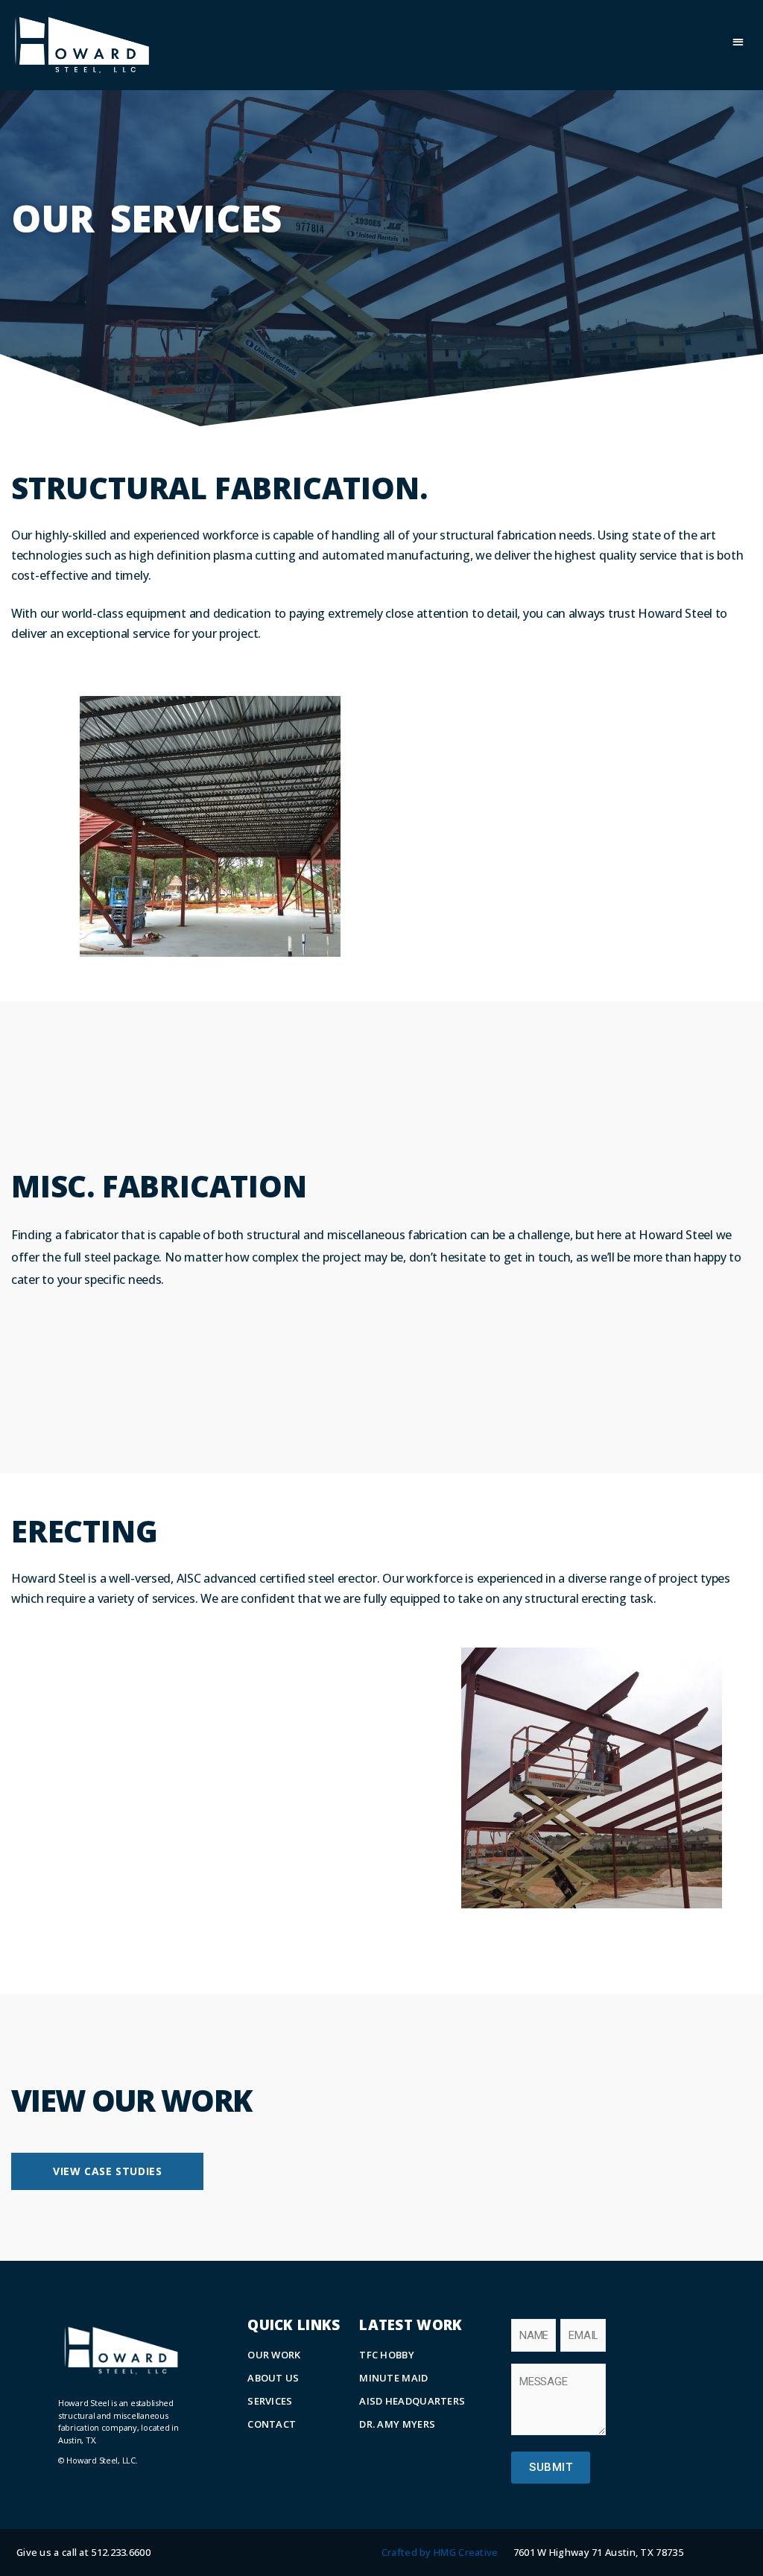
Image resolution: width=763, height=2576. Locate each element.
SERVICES (270, 2401)
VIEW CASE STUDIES (107, 2171)
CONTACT (272, 2424)
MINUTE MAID (393, 2378)
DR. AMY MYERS (397, 2424)
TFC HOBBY (387, 2355)
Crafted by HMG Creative (440, 2552)
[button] (738, 41)
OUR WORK (274, 2355)
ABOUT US (273, 2378)
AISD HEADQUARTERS (412, 2401)
